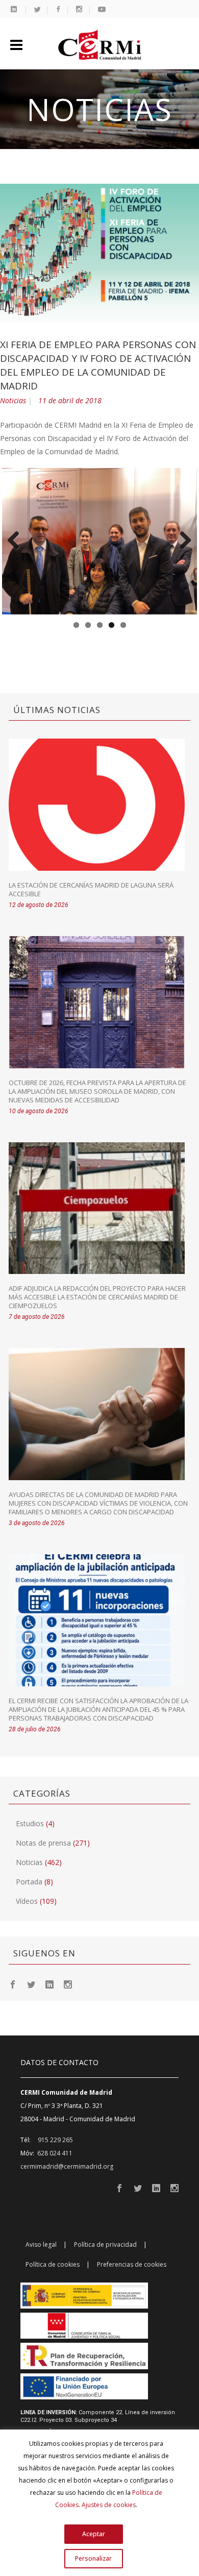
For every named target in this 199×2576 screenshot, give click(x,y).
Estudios (30, 1823)
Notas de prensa (43, 1843)
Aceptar (94, 2534)
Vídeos (27, 1901)
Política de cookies (53, 2264)
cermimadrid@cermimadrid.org (67, 2166)
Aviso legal (41, 2244)
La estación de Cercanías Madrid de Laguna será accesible (91, 889)
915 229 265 (55, 2140)
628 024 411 (55, 2153)
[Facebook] (13, 1984)
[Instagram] (68, 1984)
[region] (99, 2503)
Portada (29, 1882)
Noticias (13, 400)
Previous (17, 541)
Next (182, 541)
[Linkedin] (49, 1984)
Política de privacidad (105, 2244)
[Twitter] (31, 1984)
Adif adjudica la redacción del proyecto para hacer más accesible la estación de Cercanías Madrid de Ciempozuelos (97, 1297)
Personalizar (93, 2558)
